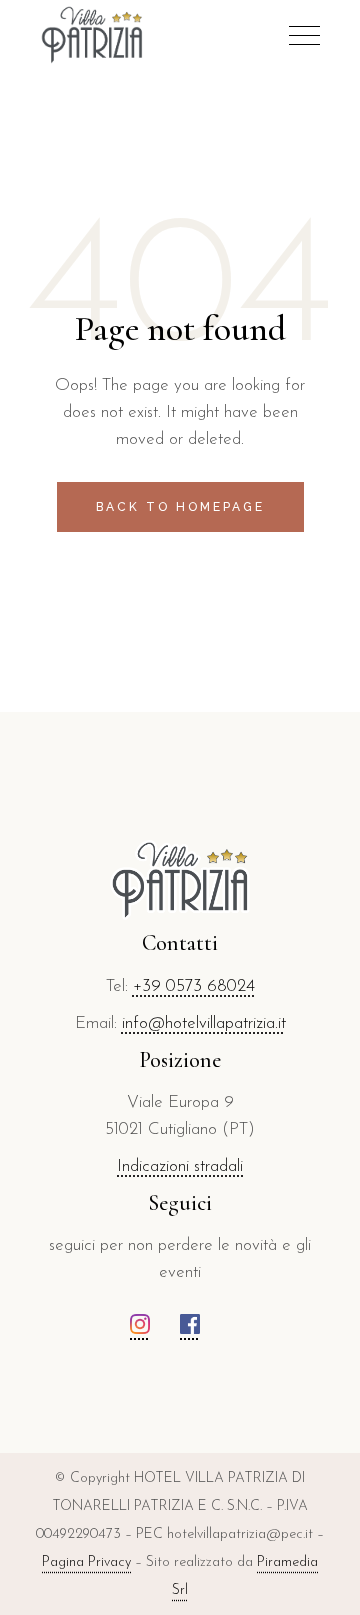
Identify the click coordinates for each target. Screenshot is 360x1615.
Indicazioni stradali (180, 1166)
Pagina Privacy (86, 1562)
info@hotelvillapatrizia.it (204, 1023)
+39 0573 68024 (194, 986)
